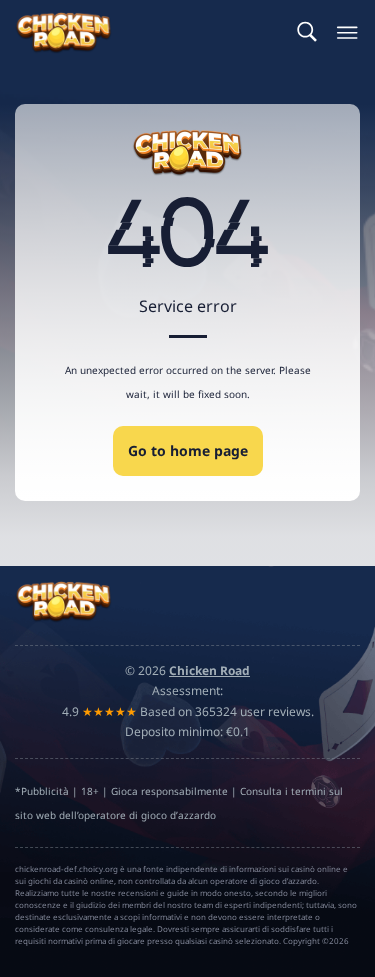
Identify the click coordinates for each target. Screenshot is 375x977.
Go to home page (188, 450)
